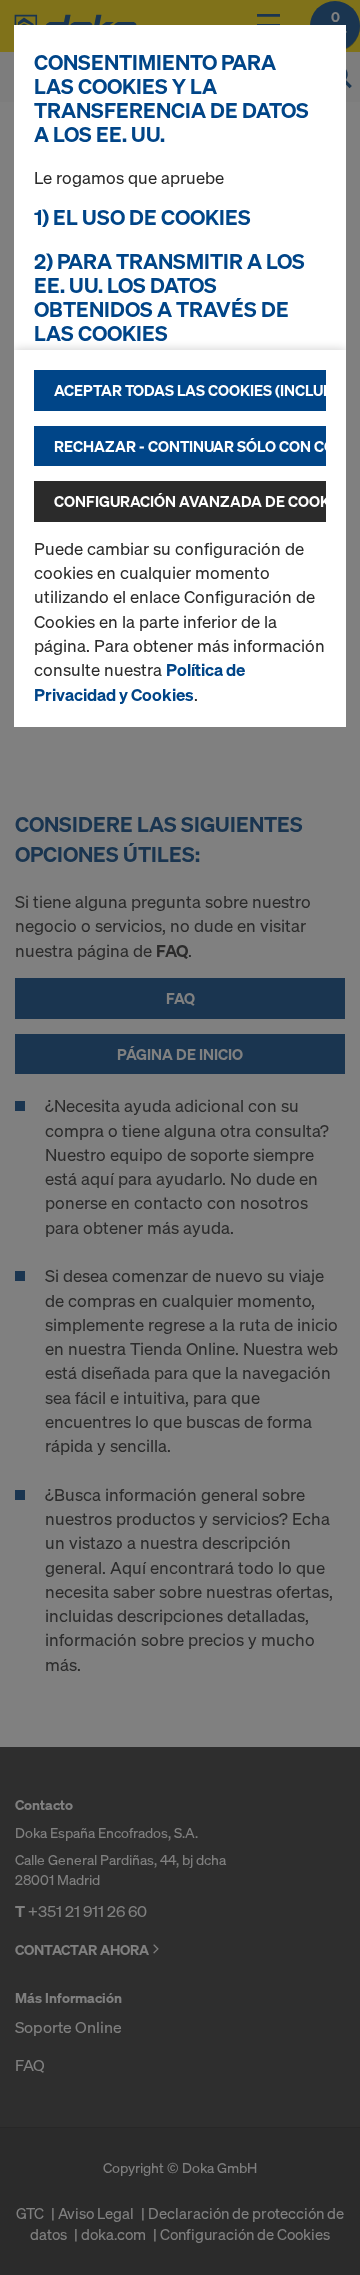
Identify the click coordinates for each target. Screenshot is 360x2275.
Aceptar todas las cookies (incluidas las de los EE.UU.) (190, 390)
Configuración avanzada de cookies (190, 501)
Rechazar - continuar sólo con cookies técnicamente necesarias (190, 446)
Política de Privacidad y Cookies (139, 681)
